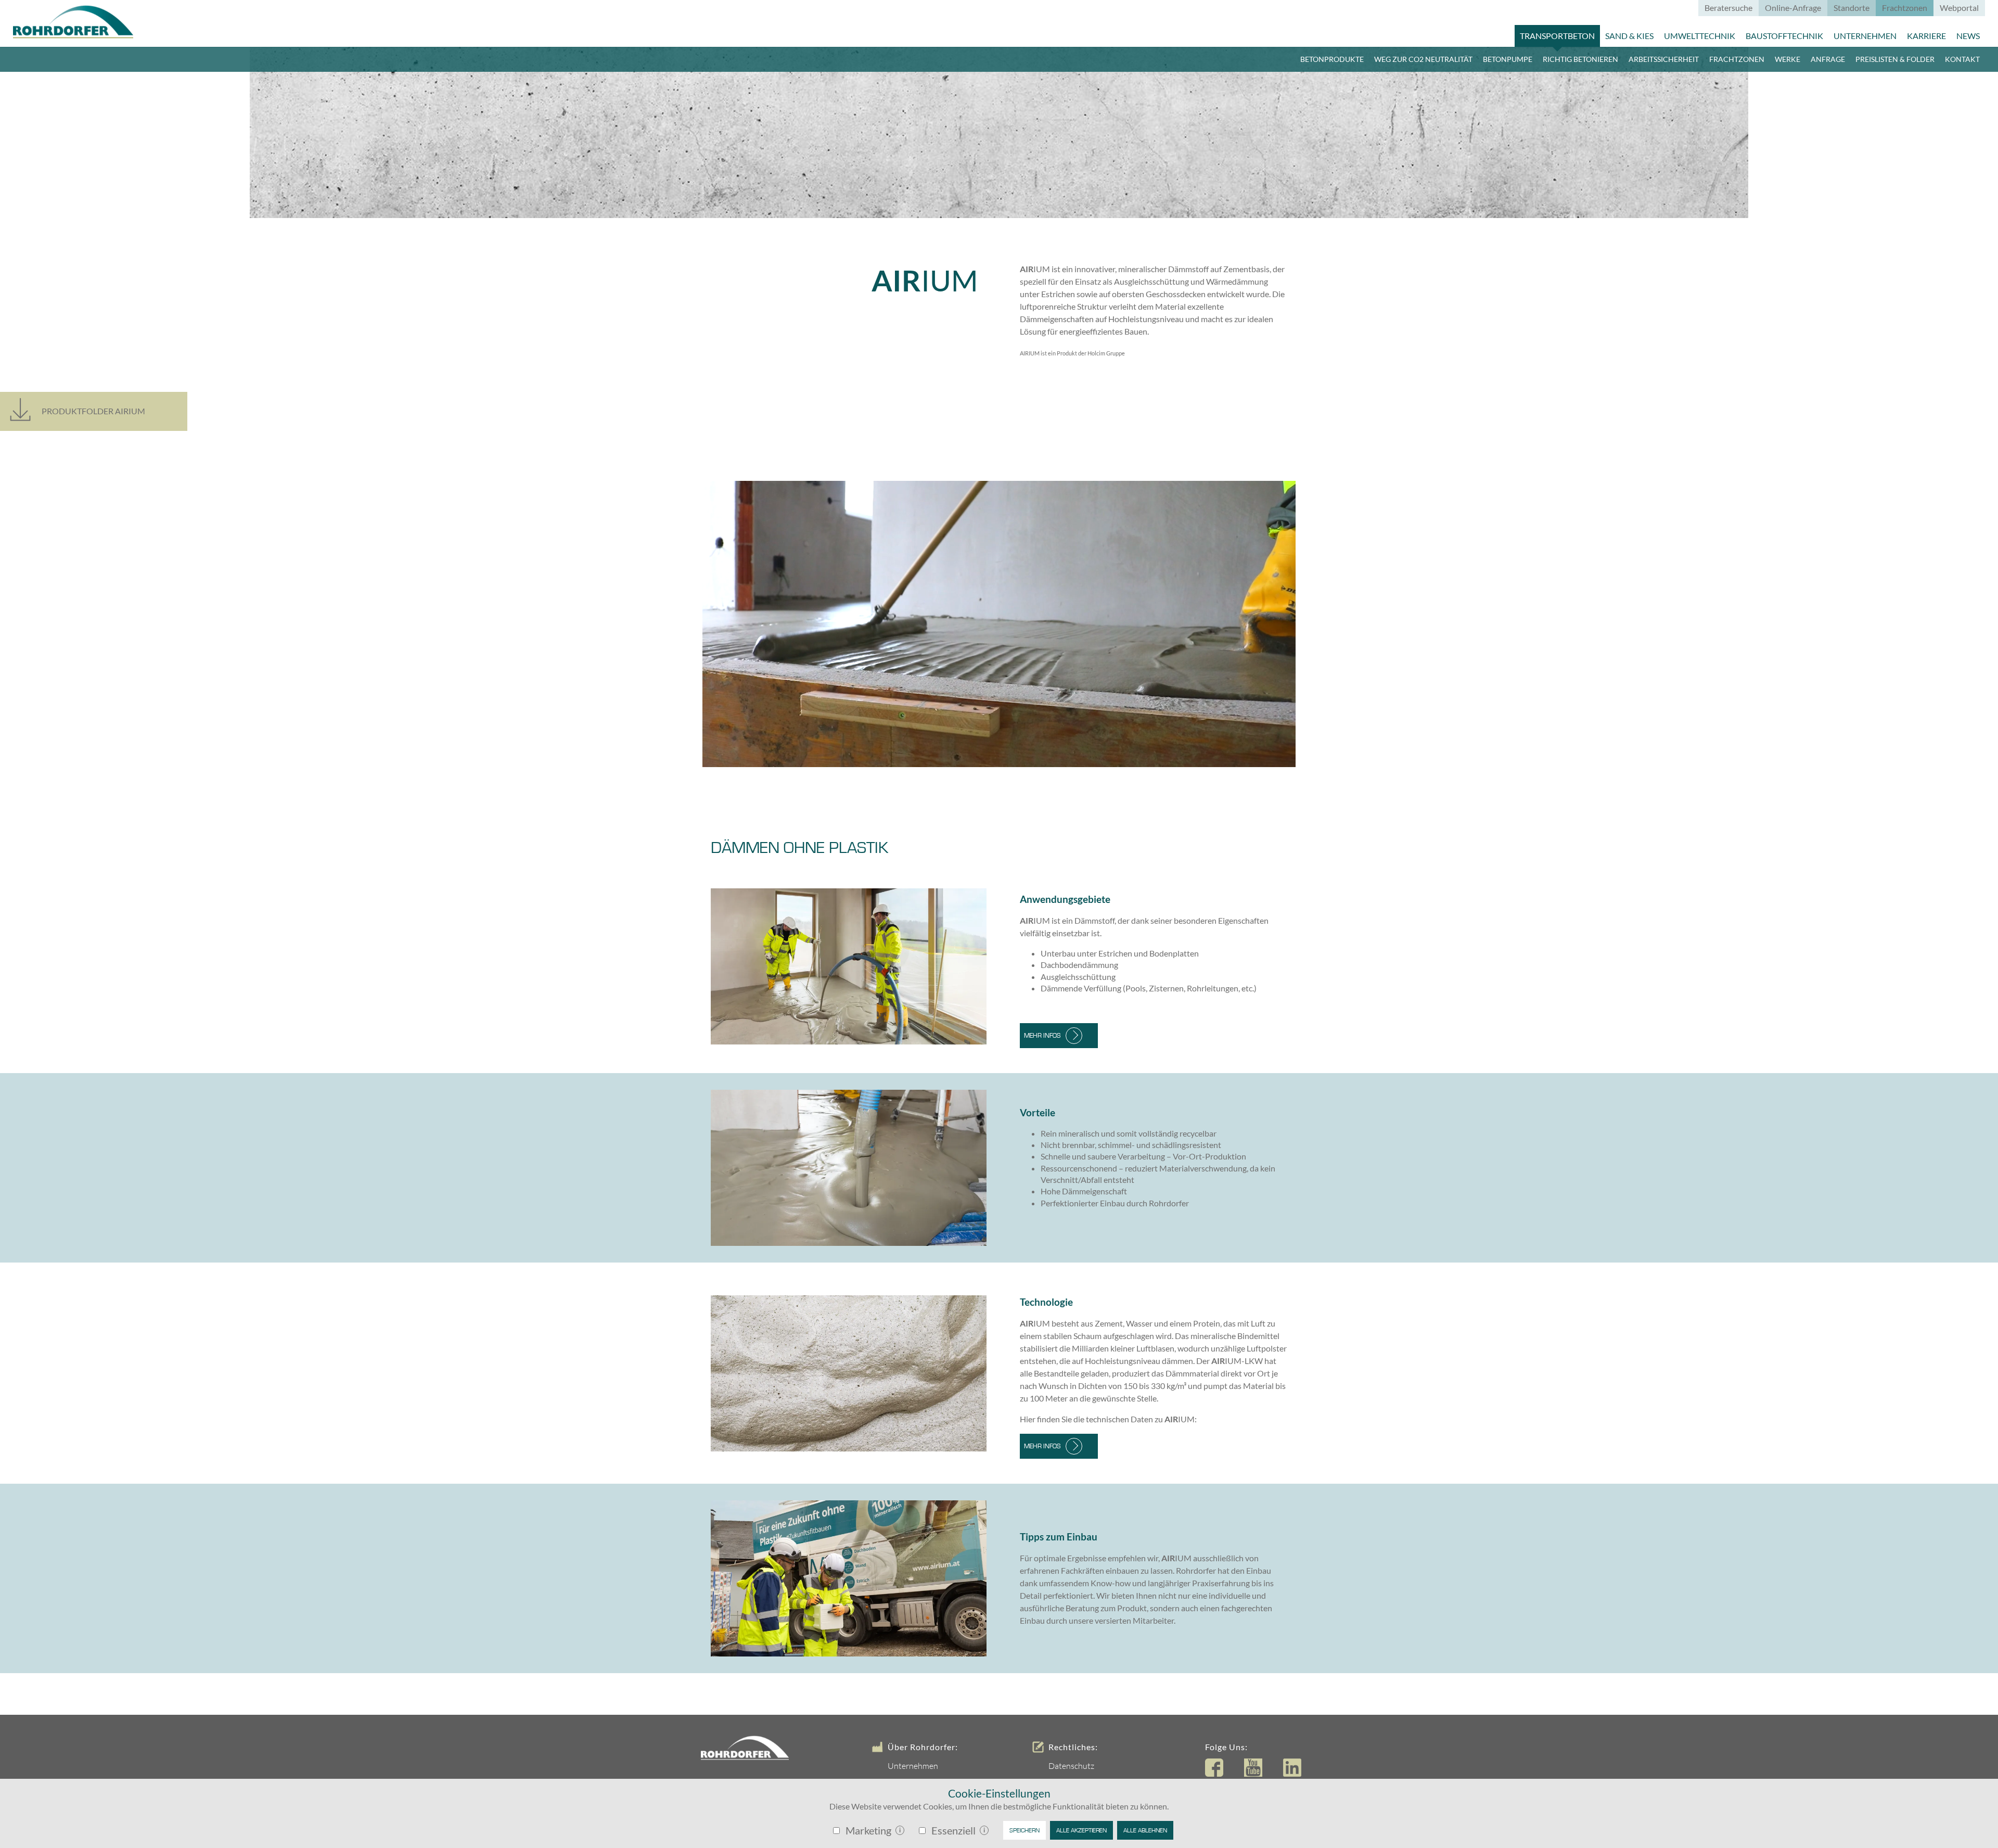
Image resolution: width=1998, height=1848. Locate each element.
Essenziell (953, 1830)
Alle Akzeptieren (1081, 1830)
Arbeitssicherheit (1664, 59)
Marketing (868, 1830)
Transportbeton (1557, 36)
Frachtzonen (1737, 59)
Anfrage (1828, 59)
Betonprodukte (1332, 59)
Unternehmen (1865, 36)
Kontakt (1962, 59)
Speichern (1024, 1830)
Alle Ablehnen (1145, 1830)
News (1968, 36)
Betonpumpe (1508, 59)
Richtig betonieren (1580, 59)
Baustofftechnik (1784, 36)
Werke (1788, 59)
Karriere (1926, 36)
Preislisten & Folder (1895, 59)
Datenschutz (1071, 1766)
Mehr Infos (1042, 1036)
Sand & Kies (1629, 36)
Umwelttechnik (1700, 36)
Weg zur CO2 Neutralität (1423, 59)
